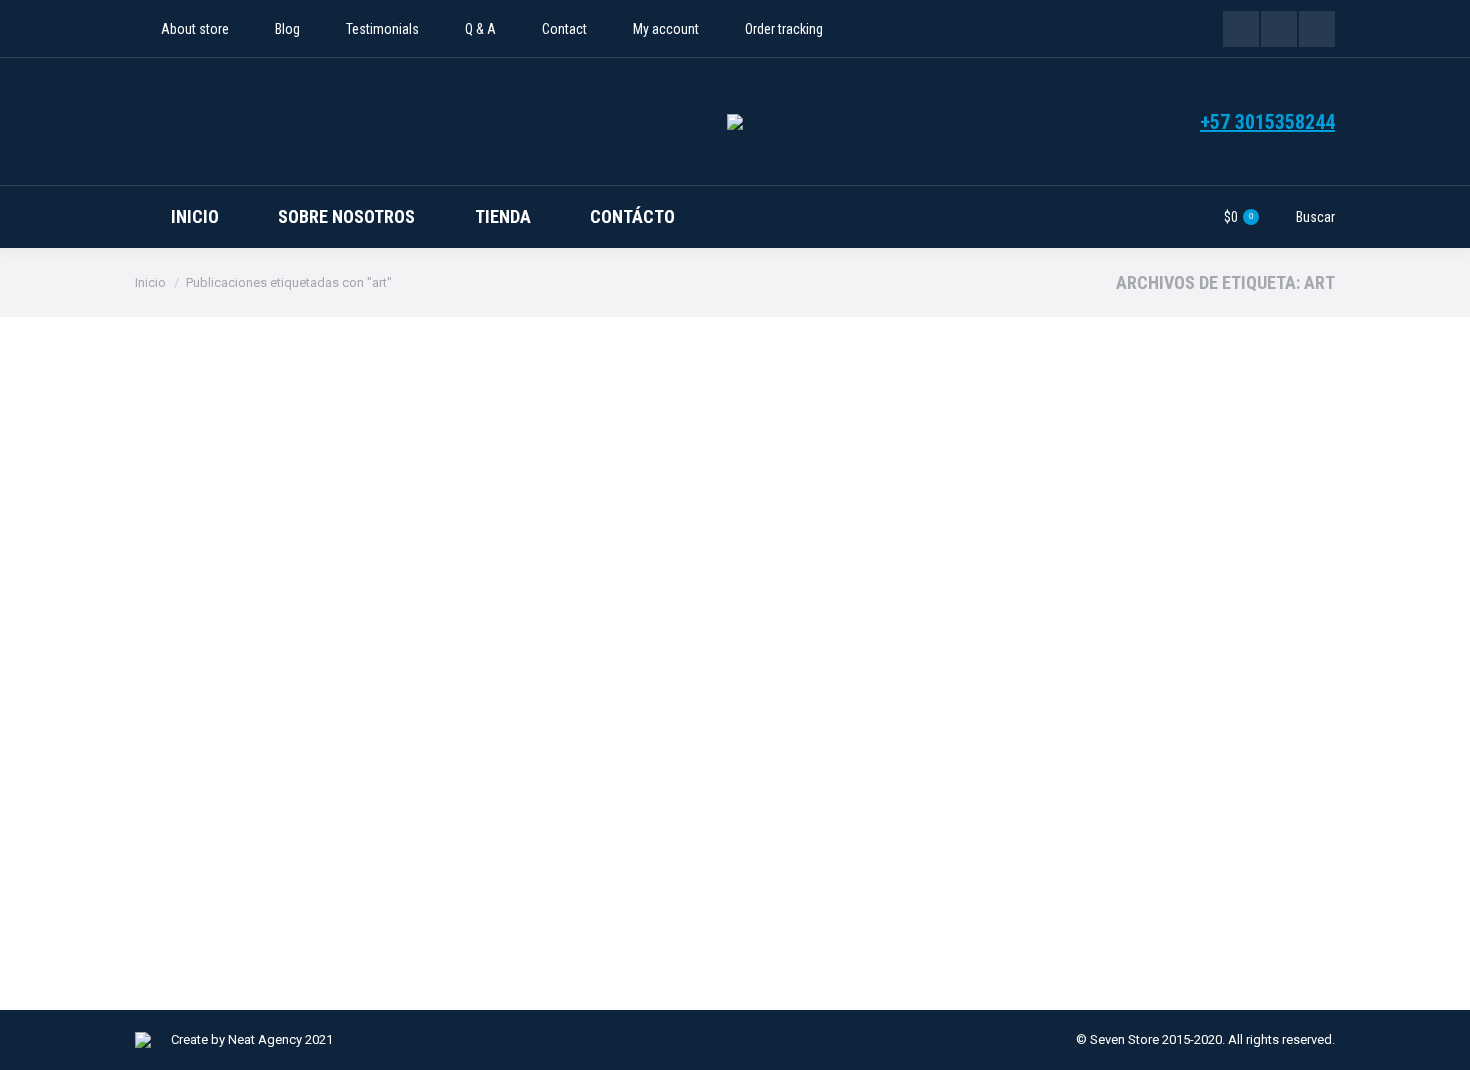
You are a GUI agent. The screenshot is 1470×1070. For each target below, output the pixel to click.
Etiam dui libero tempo (253, 840)
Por (293, 873)
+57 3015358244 (1267, 122)
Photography (197, 873)
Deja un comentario (532, 873)
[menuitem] (182, 29)
